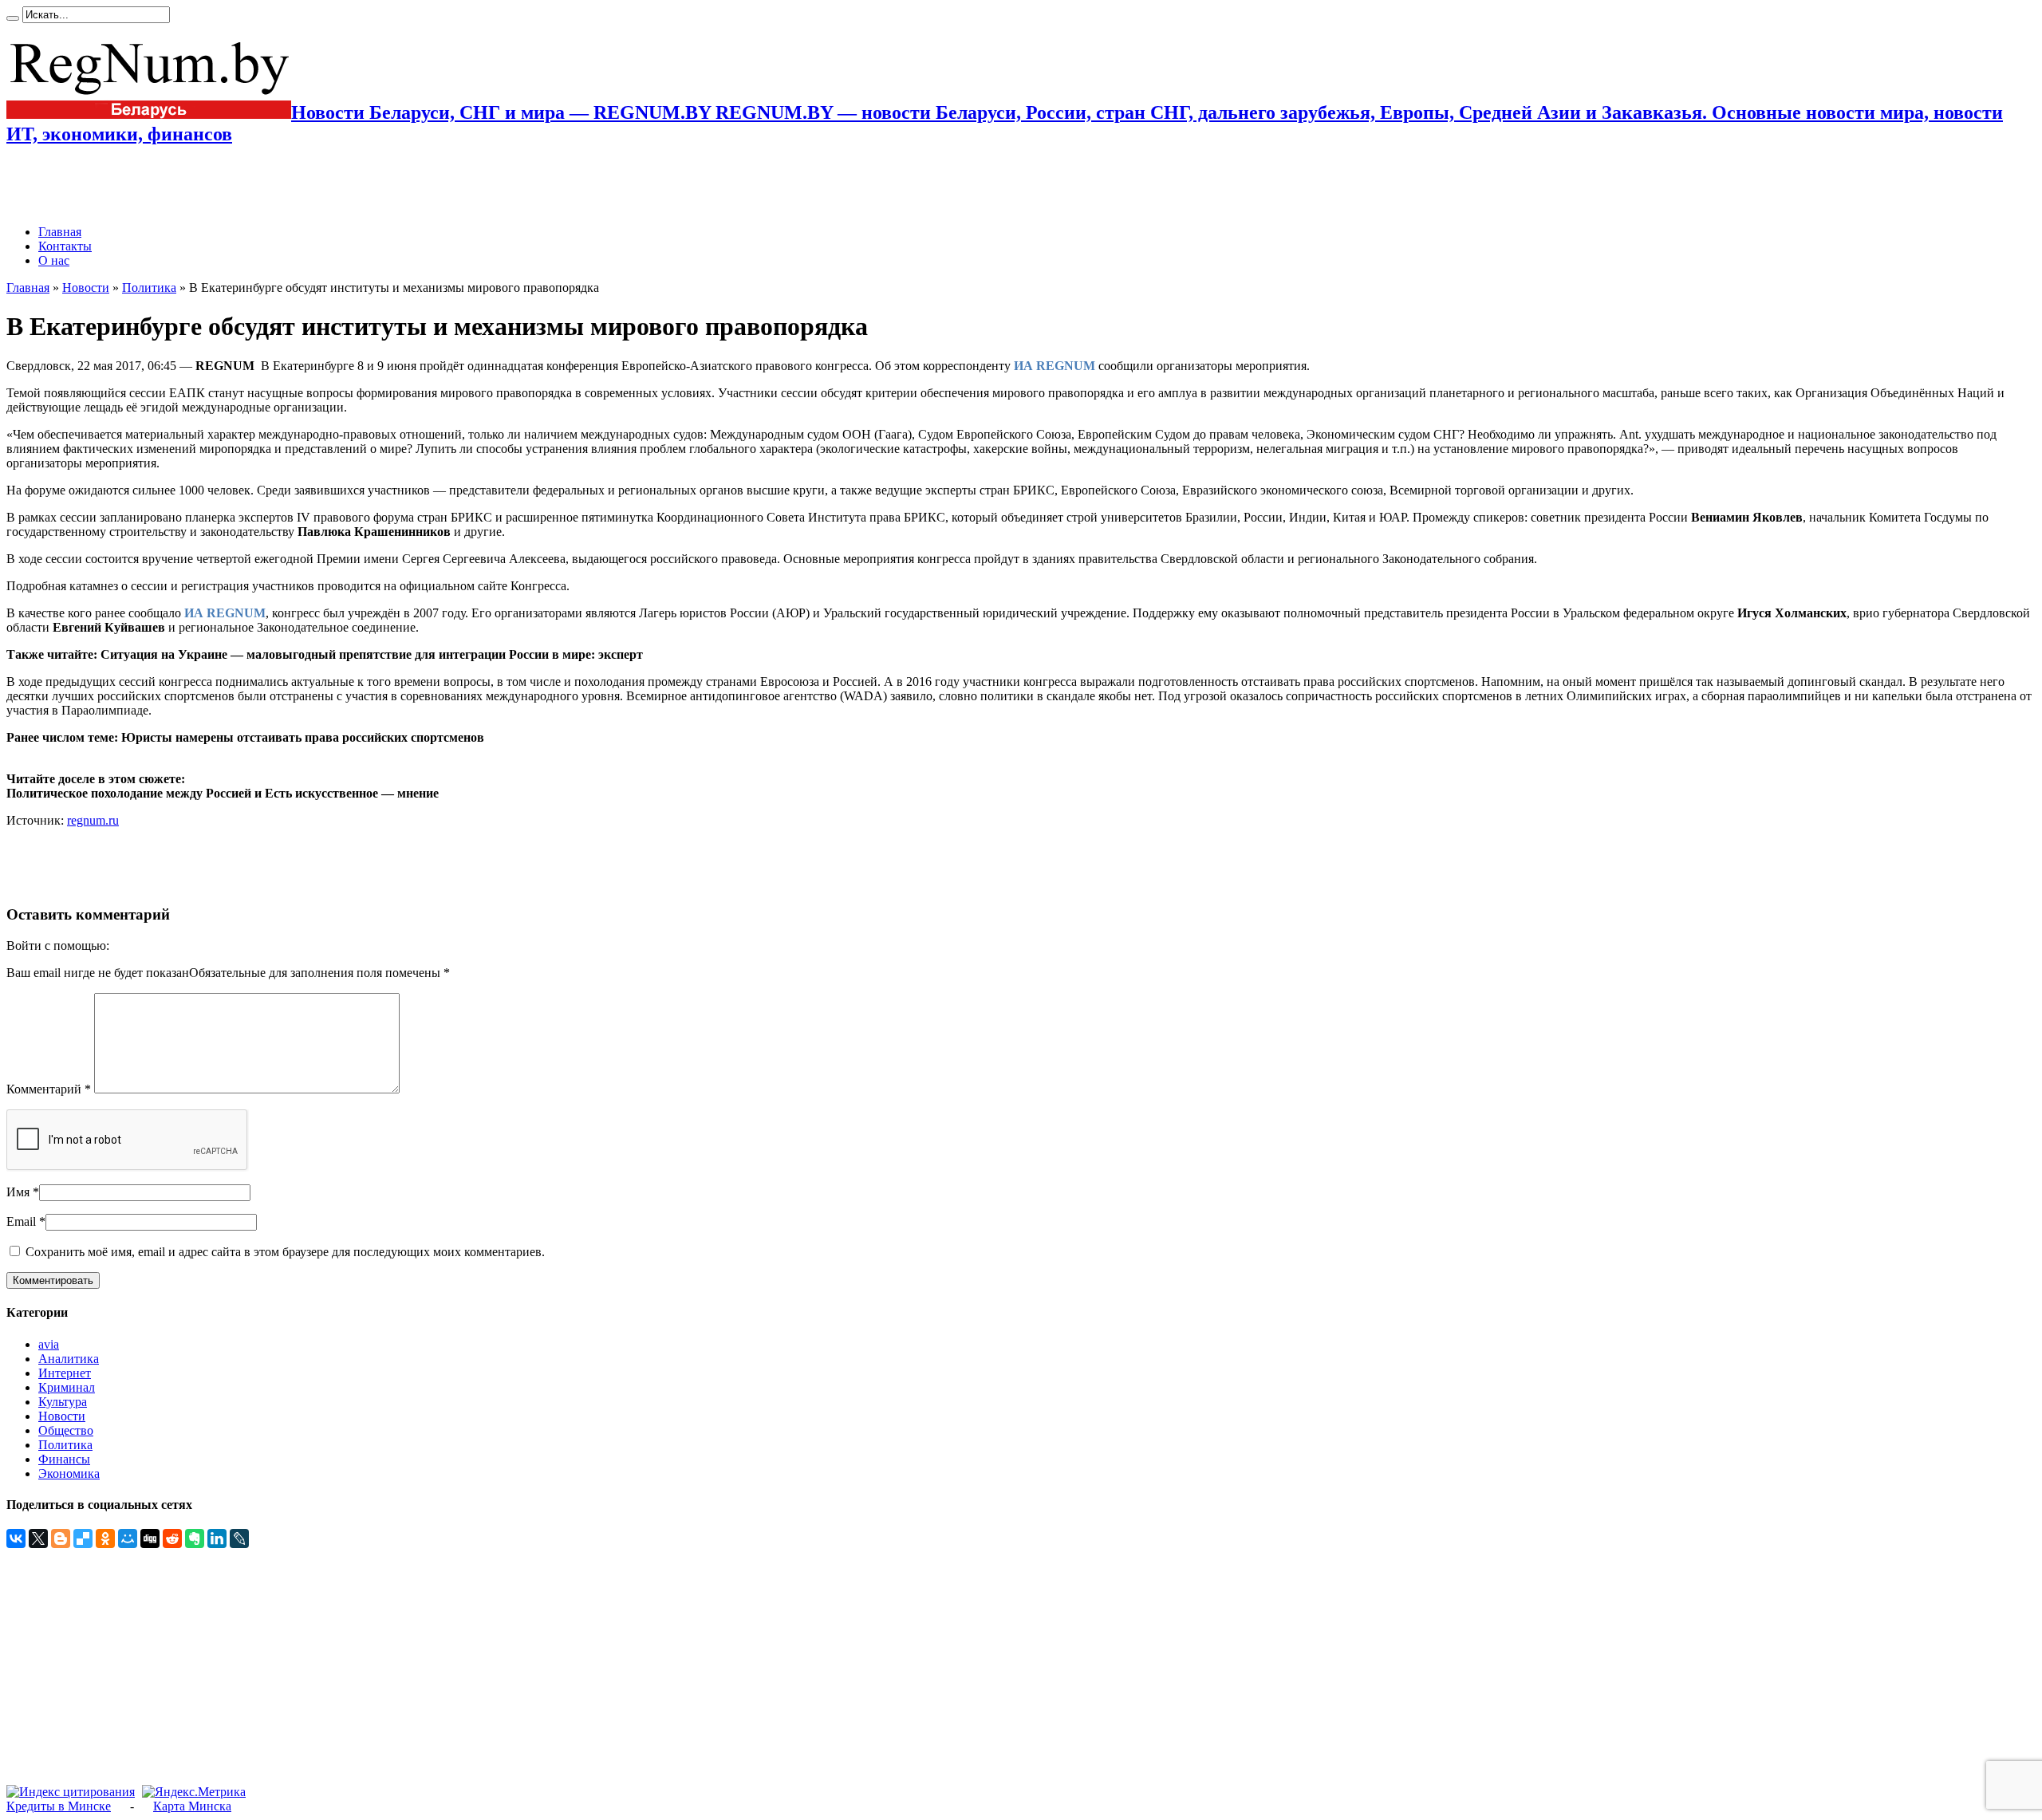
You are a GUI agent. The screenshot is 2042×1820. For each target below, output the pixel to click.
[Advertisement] (193, 185)
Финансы (64, 1459)
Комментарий (49, 1089)
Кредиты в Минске (59, 1806)
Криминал (67, 1387)
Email (21, 1221)
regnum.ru (93, 820)
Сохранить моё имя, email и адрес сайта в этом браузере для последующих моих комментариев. (285, 1252)
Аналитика (69, 1359)
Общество (66, 1430)
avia (49, 1344)
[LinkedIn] (217, 1538)
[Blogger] (61, 1538)
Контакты (65, 246)
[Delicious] (83, 1538)
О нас (54, 260)
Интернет (65, 1373)
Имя (18, 1192)
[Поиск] (13, 18)
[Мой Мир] (128, 1538)
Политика (149, 288)
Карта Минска (192, 1806)
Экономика (69, 1473)
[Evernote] (195, 1538)
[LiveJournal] (239, 1538)
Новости (86, 288)
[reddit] (172, 1538)
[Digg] (150, 1538)
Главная (60, 232)
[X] (38, 1538)
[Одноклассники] (105, 1538)
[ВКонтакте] (16, 1538)
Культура (63, 1402)
